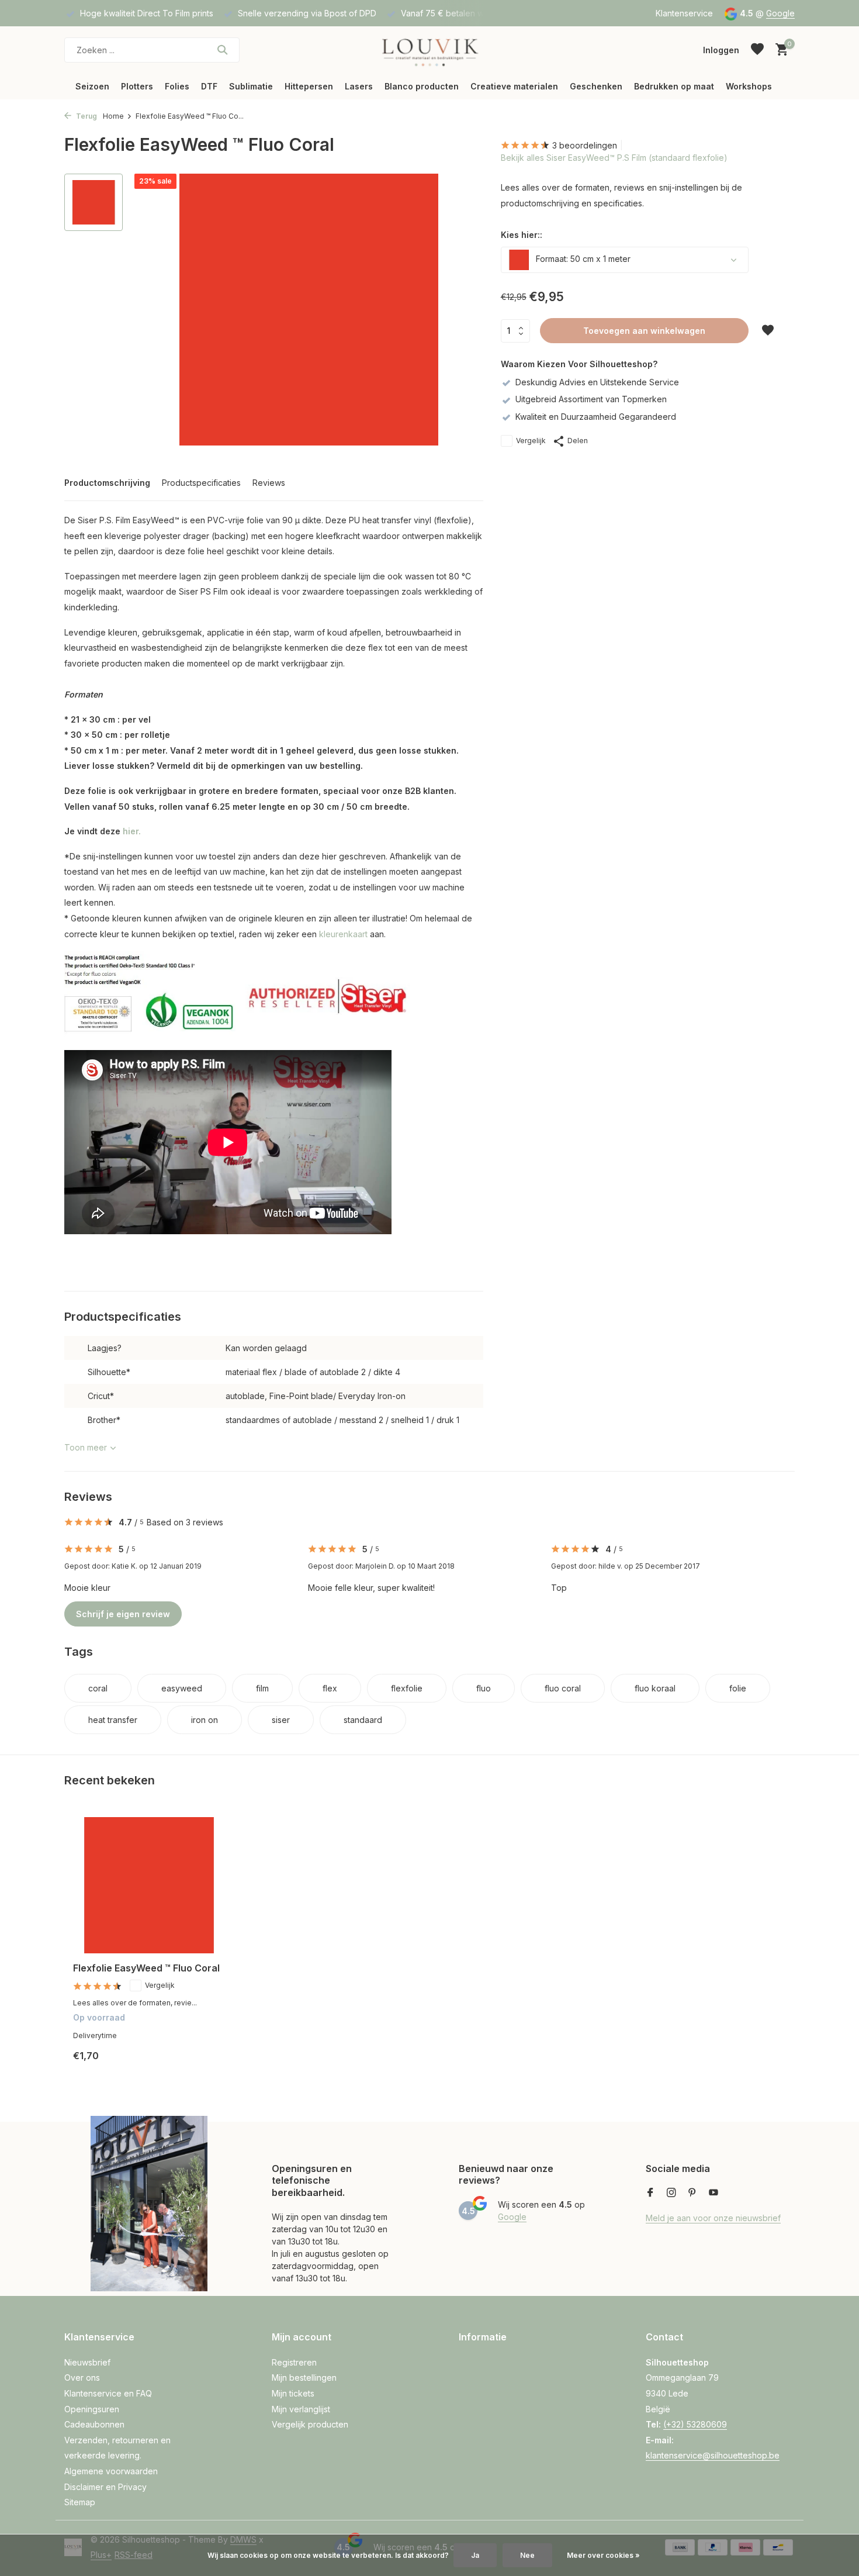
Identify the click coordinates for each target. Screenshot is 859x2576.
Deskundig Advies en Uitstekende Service (597, 382)
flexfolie (407, 1688)
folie (738, 1688)
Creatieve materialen (514, 86)
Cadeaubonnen (94, 2424)
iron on (205, 1720)
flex (330, 1688)
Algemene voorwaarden (111, 2471)
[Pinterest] (692, 2193)
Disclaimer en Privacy (105, 2487)
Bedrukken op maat (674, 86)
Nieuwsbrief (87, 2362)
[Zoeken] (222, 50)
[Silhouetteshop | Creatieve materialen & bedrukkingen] (429, 50)
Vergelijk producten (310, 2424)
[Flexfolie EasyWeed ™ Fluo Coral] (149, 1885)
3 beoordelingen (585, 145)
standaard (363, 1720)
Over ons (82, 2378)
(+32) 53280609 (695, 2424)
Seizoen (92, 86)
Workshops (749, 86)
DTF (209, 86)
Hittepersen (309, 86)
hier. (132, 831)
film (262, 1688)
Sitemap (80, 2502)
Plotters (137, 86)
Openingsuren (92, 2409)
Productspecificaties (201, 483)
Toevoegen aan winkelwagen (644, 331)
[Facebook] (650, 2193)
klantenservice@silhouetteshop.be (713, 2455)
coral (98, 1688)
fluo (484, 1688)
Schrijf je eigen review (123, 1614)
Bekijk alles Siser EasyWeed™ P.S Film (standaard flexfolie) (614, 158)
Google (780, 13)
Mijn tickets (293, 2393)
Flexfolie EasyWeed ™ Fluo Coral (146, 1968)
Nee (527, 2555)
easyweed (182, 1688)
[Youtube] (713, 2193)
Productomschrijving (107, 483)
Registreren (294, 2362)
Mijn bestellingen (304, 2378)
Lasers (359, 86)
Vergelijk (531, 441)
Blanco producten (422, 86)
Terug (86, 116)
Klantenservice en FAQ (108, 2393)
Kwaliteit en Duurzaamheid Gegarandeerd (596, 417)
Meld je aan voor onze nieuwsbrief (713, 2218)
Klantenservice (684, 13)
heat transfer (113, 1720)
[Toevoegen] (205, 2065)
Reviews (269, 483)
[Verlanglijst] (757, 50)
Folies (177, 86)
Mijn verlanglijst (301, 2409)
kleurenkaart (343, 934)
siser (281, 1720)
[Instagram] (671, 2193)
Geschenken (596, 86)
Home (113, 116)
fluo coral (563, 1688)
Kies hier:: (522, 235)
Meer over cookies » (603, 2555)
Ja (475, 2555)
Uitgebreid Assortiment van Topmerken (591, 399)
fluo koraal (655, 1688)
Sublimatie (251, 86)
